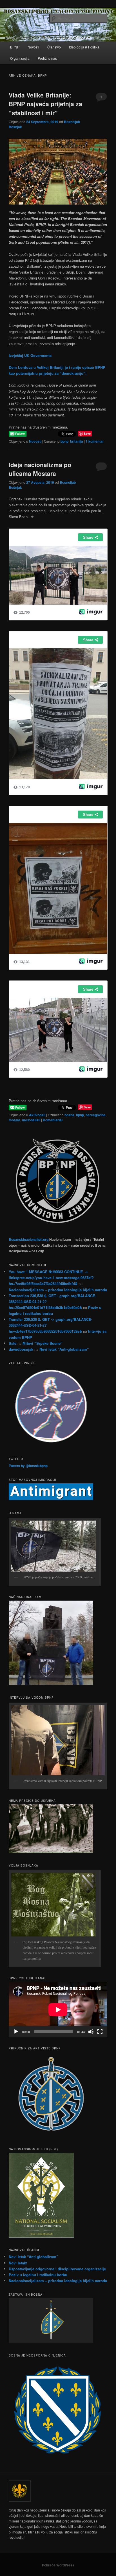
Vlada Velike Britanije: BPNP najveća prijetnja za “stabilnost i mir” (45, 104)
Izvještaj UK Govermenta (30, 355)
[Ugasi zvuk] (91, 2032)
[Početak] (16, 2032)
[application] (58, 2010)
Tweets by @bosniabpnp (28, 1466)
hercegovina (96, 1115)
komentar (95, 441)
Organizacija (20, 58)
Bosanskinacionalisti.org (29, 1239)
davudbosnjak (21, 1349)
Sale (13, 1343)
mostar (14, 1120)
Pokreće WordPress (58, 2565)
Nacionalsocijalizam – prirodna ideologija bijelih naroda (58, 1290)
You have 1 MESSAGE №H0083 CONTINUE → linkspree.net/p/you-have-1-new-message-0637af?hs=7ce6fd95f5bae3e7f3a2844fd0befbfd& (51, 1278)
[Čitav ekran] (100, 2032)
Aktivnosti (37, 1115)
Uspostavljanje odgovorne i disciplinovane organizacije (57, 2269)
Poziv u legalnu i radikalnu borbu (38, 2275)
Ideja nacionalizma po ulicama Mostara (40, 469)
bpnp (64, 441)
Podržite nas (47, 58)
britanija (77, 441)
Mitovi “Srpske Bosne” (43, 1343)
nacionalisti (31, 1120)
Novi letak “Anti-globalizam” (64, 1349)
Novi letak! (18, 2263)
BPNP (15, 47)
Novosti (33, 47)
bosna (69, 1115)
